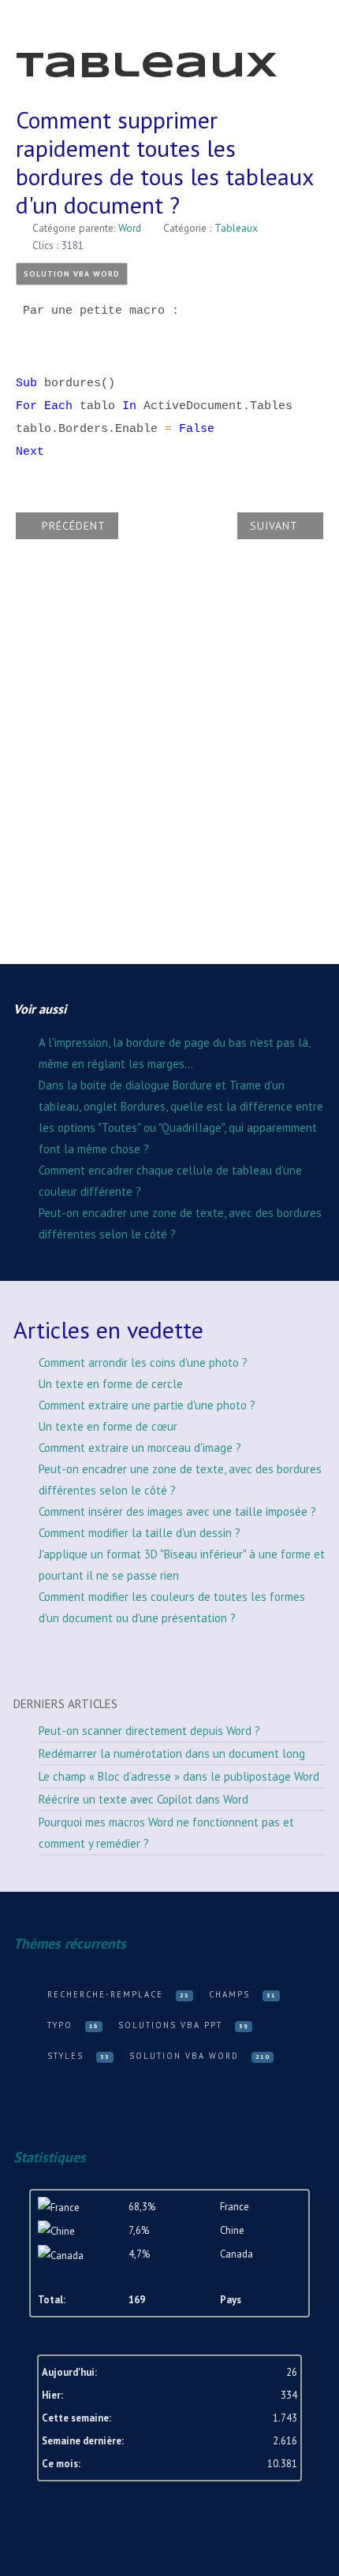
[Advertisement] (169, 763)
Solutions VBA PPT (170, 2025)
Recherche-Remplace (105, 1994)
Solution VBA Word (72, 274)
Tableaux (236, 228)
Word (130, 228)
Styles (65, 2056)
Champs (229, 1994)
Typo (60, 2025)
